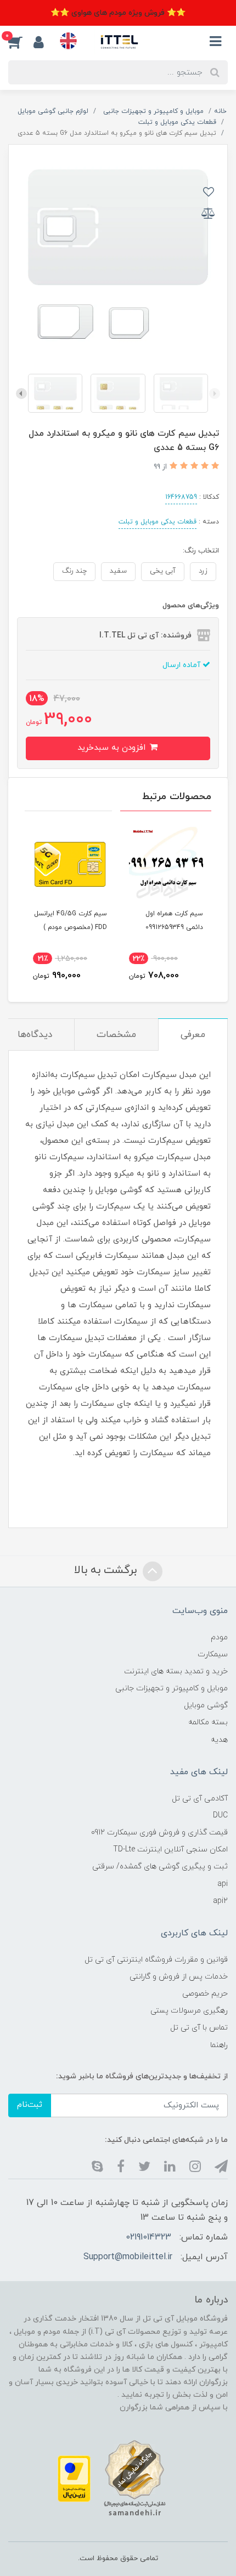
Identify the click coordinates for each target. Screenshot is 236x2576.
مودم (219, 1637)
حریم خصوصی (205, 1994)
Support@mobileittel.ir (128, 2257)
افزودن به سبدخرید (113, 748)
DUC (220, 1816)
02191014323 (148, 2237)
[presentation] (215, 394)
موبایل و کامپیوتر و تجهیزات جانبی (172, 1688)
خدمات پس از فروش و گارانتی (179, 1977)
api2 (220, 1901)
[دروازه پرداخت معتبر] (74, 2478)
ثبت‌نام (30, 2105)
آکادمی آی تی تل (200, 1799)
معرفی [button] (193, 1035)
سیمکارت (213, 1654)
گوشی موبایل (206, 1705)
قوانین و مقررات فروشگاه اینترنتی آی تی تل (156, 1960)
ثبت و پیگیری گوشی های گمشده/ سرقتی (160, 1867)
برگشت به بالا (107, 1570)
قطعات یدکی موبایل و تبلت (158, 522)
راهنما (219, 2045)
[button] (21, 42)
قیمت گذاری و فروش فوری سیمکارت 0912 (159, 1833)
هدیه (219, 1740)
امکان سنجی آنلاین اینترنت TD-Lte (170, 1850)
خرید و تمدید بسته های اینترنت (176, 1671)
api (223, 1884)
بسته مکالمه (208, 1722)
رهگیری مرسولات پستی (189, 2011)
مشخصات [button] (116, 1035)
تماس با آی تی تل (199, 2028)
